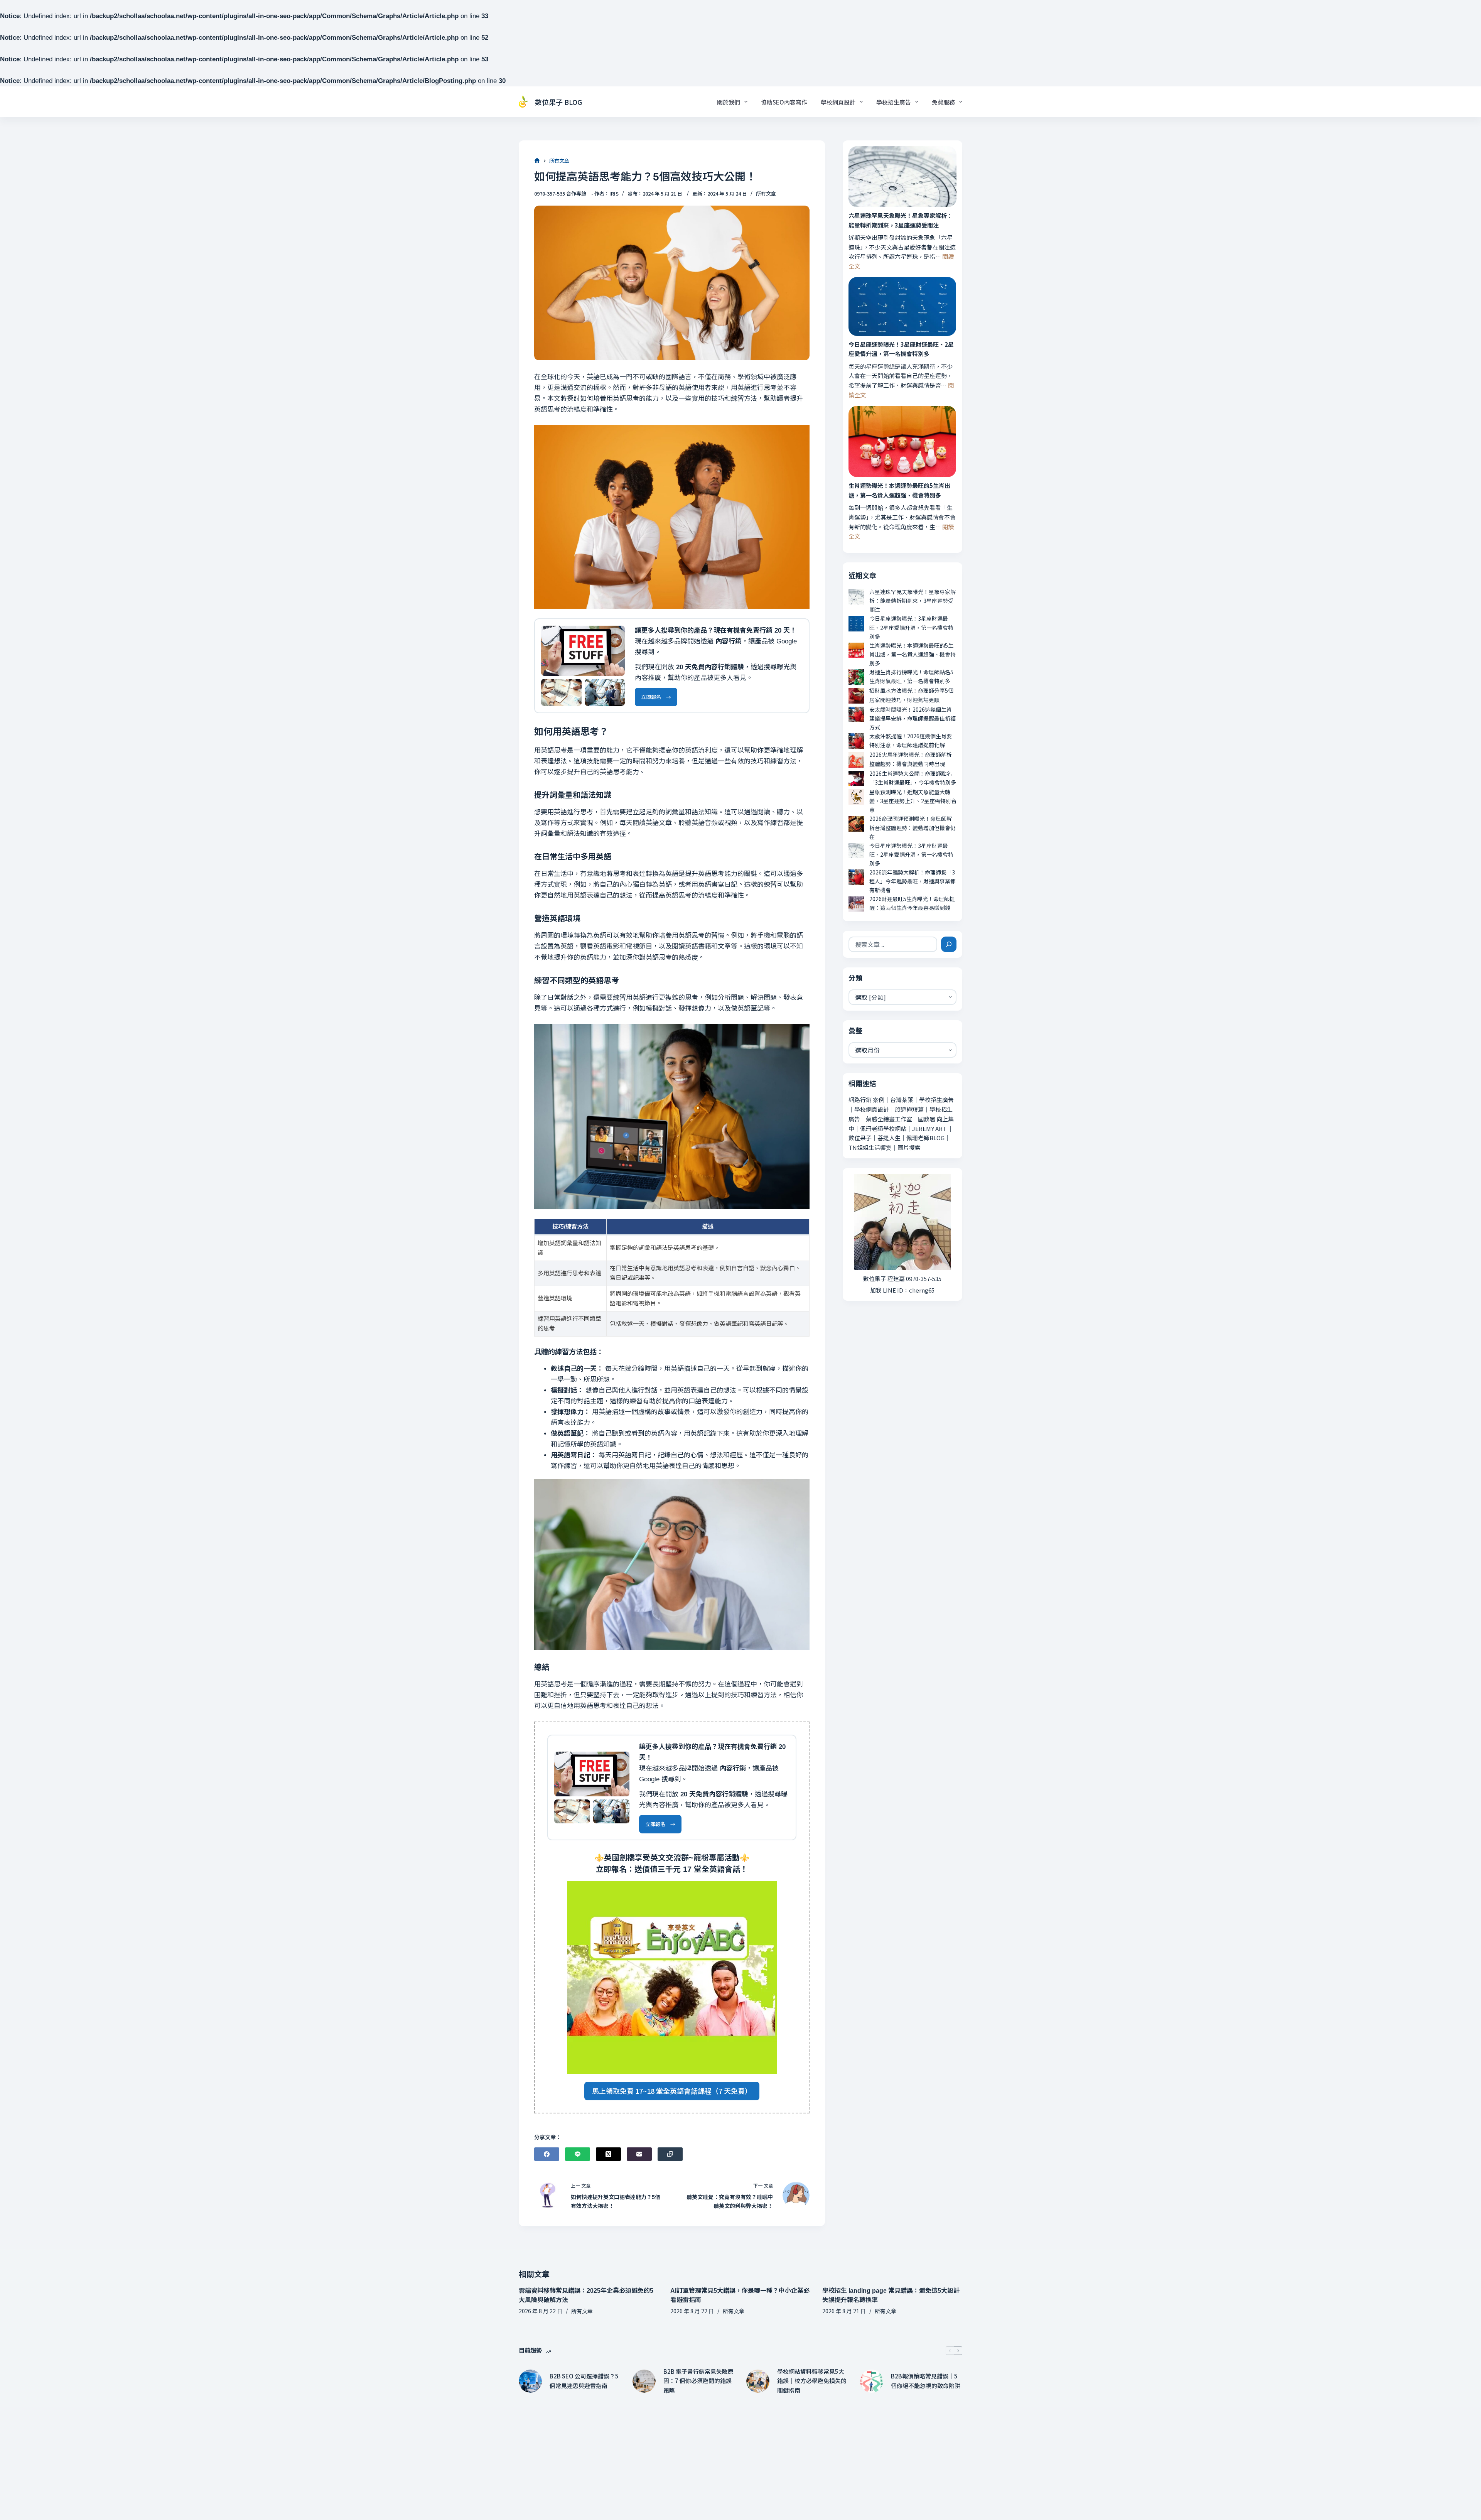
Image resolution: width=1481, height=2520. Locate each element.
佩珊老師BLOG (925, 1138)
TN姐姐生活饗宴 (870, 1147)
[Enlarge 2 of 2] (615, 689)
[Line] (578, 2154)
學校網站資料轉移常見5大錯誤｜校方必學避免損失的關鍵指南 (812, 2381)
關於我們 (729, 102)
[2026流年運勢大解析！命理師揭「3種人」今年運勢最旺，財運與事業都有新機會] (856, 877)
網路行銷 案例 (866, 1100)
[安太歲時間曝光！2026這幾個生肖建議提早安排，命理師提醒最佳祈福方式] (856, 714)
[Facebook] (547, 2154)
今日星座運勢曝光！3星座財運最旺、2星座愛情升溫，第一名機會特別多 (901, 349)
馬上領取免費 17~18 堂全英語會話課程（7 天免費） (672, 2091)
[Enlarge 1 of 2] (572, 689)
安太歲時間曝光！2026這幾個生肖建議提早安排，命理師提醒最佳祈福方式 (913, 718)
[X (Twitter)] (608, 2154)
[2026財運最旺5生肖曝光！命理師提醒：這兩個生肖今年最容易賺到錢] (856, 904)
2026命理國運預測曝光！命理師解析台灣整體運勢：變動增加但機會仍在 (913, 827)
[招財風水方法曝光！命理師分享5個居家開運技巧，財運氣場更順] (856, 696)
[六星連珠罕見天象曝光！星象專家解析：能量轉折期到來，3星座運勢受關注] (902, 177)
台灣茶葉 (902, 1100)
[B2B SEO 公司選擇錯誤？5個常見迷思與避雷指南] (530, 2381)
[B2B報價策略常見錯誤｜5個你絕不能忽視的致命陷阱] (872, 2381)
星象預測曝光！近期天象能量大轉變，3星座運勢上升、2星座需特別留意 (913, 801)
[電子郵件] (639, 2154)
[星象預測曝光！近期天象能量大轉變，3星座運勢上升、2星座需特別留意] (856, 797)
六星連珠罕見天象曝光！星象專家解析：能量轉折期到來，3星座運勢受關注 (901, 220)
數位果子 (860, 1138)
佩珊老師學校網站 (883, 1128)
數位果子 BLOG (558, 102)
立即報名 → (656, 697)
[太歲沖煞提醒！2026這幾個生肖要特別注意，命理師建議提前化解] (856, 741)
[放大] (615, 636)
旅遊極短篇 (909, 1109)
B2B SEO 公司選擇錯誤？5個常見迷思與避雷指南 (584, 2381)
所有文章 (766, 193)
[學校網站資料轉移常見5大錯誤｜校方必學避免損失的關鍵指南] (758, 2381)
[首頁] (537, 161)
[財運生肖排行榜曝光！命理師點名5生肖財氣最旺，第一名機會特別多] (856, 677)
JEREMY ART (929, 1128)
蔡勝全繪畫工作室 (889, 1119)
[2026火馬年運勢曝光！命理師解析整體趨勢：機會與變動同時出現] (856, 760)
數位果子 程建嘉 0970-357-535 (902, 1279)
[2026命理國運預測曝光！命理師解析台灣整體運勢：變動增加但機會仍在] (856, 824)
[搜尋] (949, 944)
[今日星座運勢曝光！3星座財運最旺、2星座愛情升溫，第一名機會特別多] (902, 306)
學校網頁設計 (838, 102)
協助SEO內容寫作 (784, 102)
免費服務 (943, 102)
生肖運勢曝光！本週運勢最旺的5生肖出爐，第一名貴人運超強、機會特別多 (899, 490)
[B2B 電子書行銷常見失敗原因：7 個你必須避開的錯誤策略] (644, 2381)
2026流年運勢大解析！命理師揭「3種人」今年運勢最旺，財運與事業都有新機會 (913, 881)
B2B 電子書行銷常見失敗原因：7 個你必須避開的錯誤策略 (698, 2381)
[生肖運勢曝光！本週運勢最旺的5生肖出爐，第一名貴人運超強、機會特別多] (902, 442)
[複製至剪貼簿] (670, 2154)
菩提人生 (889, 1138)
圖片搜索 (909, 1147)
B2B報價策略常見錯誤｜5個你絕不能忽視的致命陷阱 (926, 2381)
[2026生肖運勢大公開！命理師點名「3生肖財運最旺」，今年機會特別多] (856, 778)
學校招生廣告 (894, 102)
